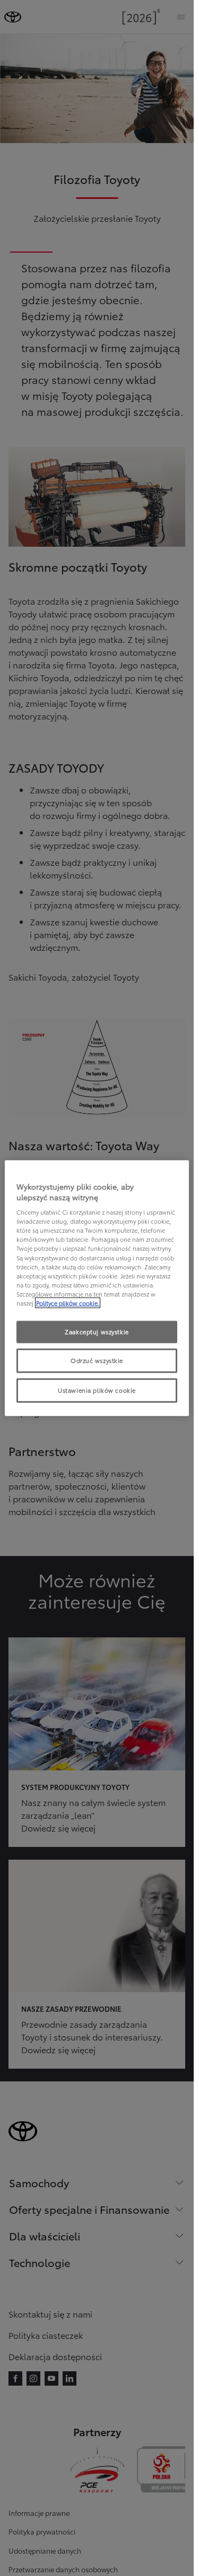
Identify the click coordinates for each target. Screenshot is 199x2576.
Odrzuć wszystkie (97, 1360)
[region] (97, 1288)
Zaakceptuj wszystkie (97, 1332)
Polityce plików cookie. (68, 1302)
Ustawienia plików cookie (97, 1390)
